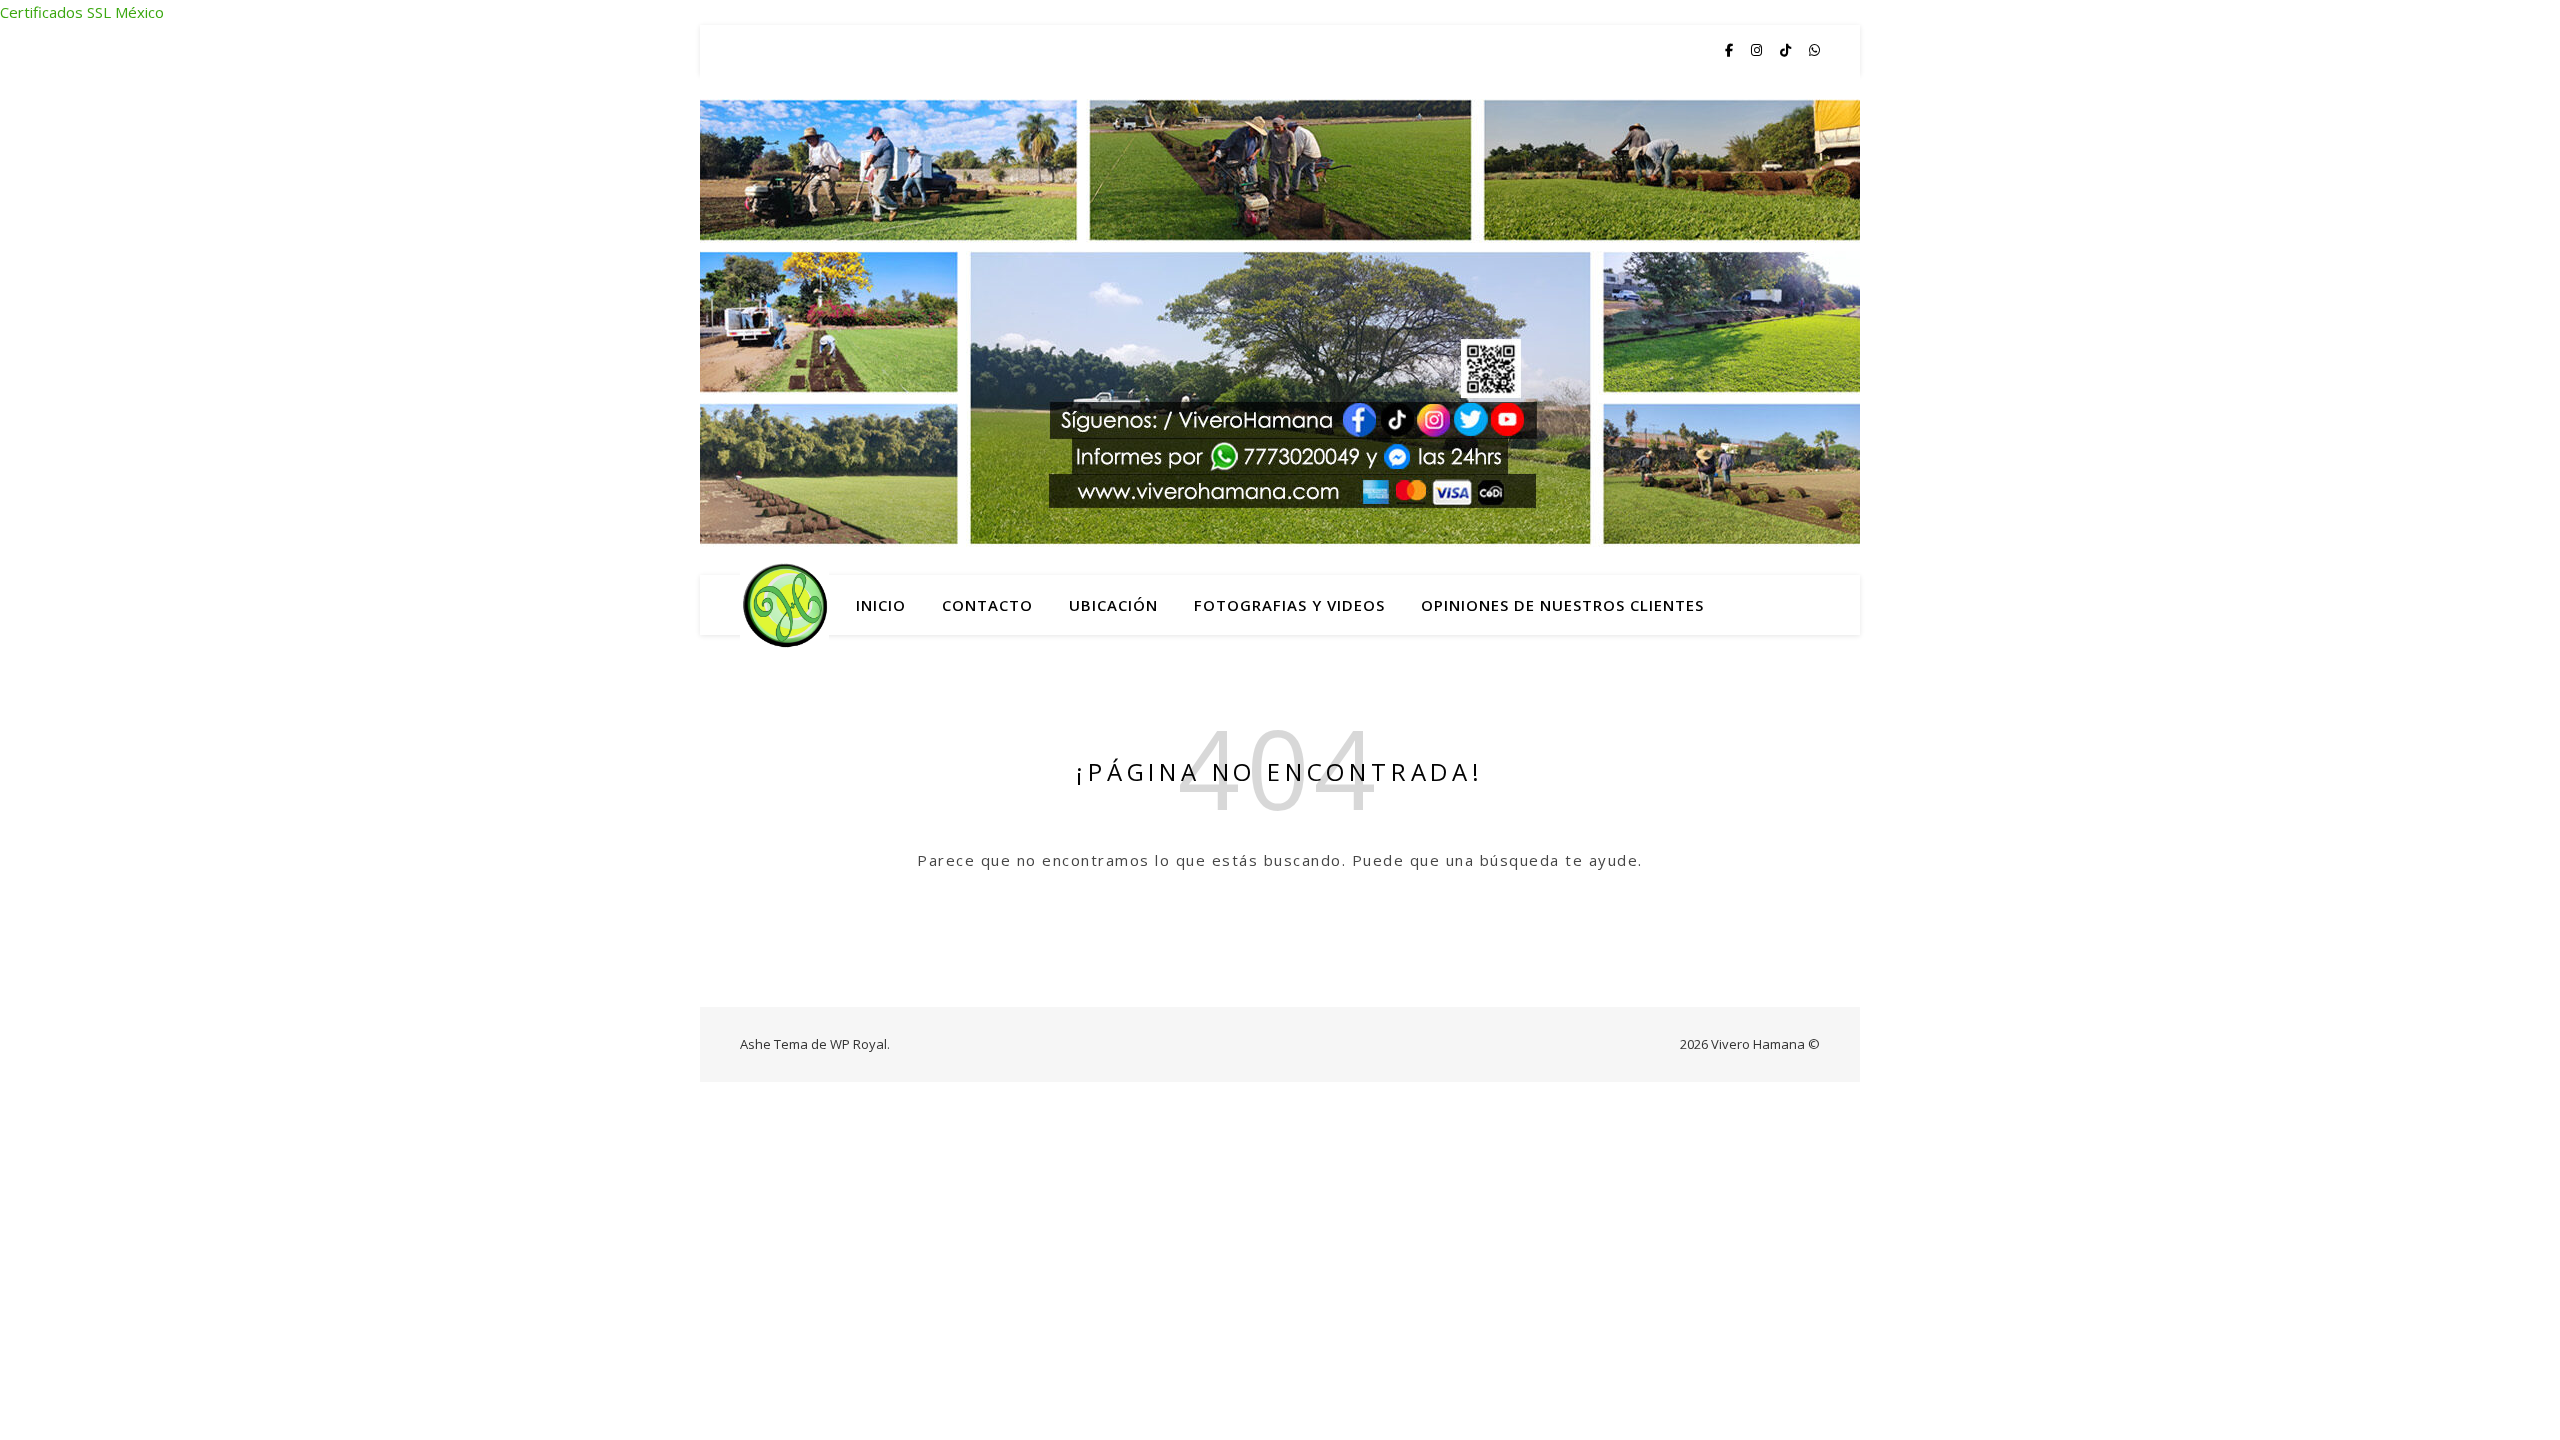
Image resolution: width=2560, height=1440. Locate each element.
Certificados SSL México (82, 12)
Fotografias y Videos (1289, 605)
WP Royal (858, 1044)
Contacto (987, 605)
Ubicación (1113, 605)
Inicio (881, 605)
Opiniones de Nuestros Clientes (1562, 605)
